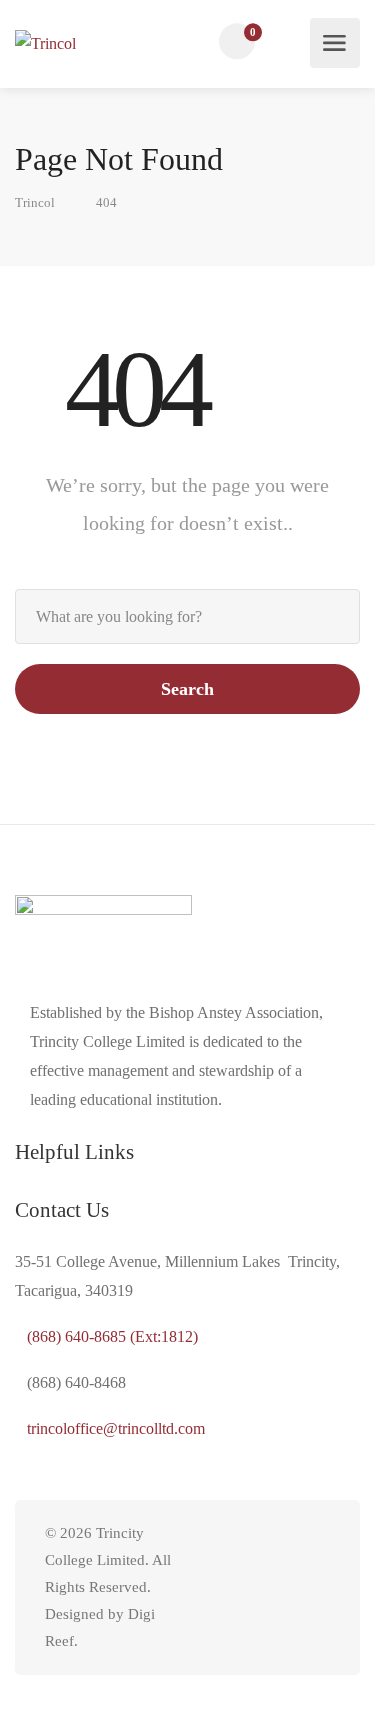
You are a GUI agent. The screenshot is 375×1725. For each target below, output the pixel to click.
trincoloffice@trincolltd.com (116, 1428)
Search (187, 689)
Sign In (289, 42)
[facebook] (317, 1587)
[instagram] (284, 1587)
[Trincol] (45, 43)
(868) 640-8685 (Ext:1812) (112, 1336)
